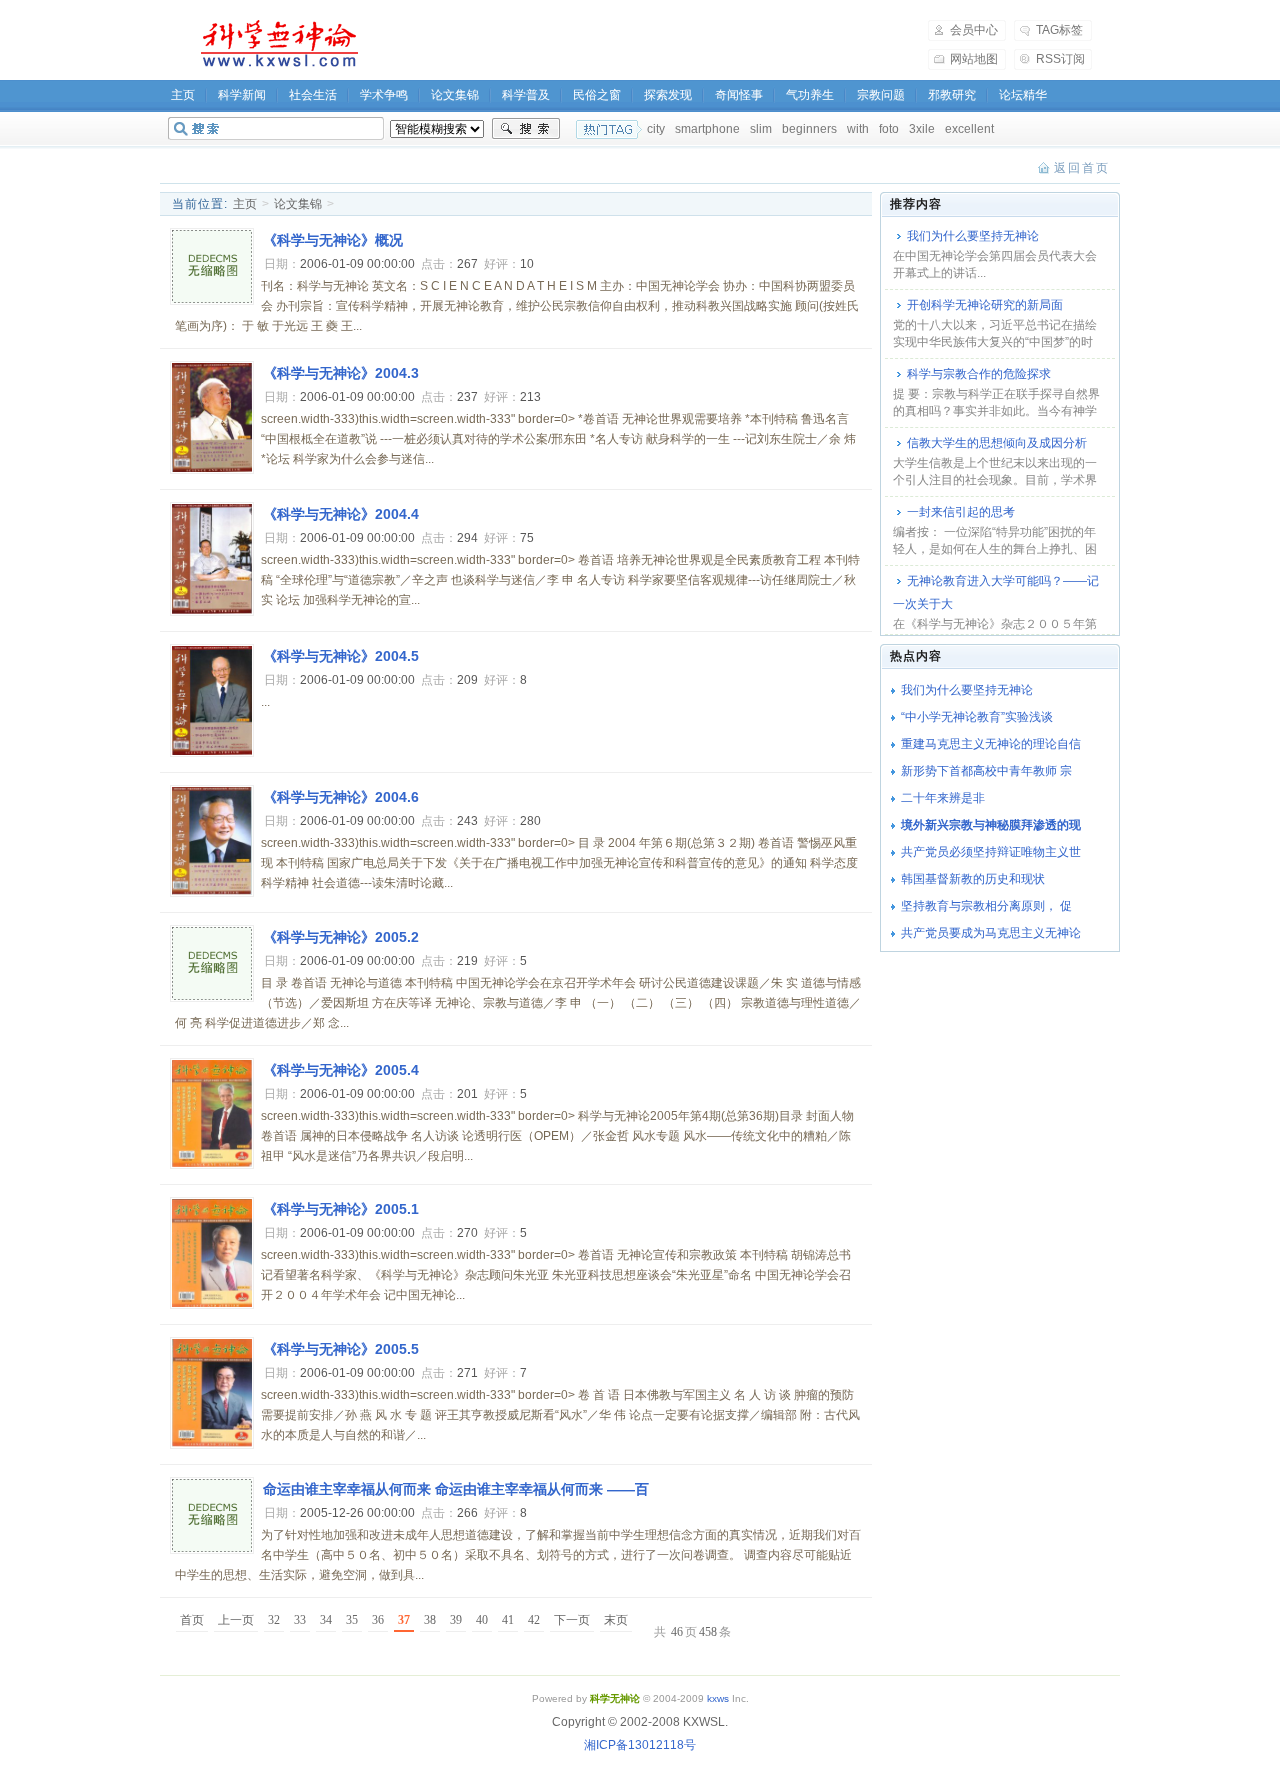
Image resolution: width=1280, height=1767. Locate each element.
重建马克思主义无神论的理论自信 (991, 744)
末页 (616, 1620)
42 (534, 1620)
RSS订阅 (1060, 59)
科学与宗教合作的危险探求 (979, 374)
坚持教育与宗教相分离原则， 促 (986, 906)
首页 (192, 1620)
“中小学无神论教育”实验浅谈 (977, 717)
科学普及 (526, 95)
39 (456, 1620)
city (656, 129)
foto (889, 129)
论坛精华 (1023, 95)
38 (430, 1620)
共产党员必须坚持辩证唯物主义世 (991, 852)
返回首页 (1082, 168)
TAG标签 (1059, 30)
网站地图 (974, 59)
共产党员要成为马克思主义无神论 (991, 933)
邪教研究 (952, 95)
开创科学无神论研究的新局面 (985, 305)
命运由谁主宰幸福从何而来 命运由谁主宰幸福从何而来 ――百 (456, 1489)
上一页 (236, 1620)
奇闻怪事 (739, 95)
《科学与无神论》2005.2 (341, 937)
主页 (183, 95)
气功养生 (810, 95)
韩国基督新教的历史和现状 (973, 879)
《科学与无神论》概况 (333, 240)
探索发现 (668, 95)
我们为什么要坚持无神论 (973, 236)
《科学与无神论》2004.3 (341, 373)
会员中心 (974, 30)
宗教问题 (881, 95)
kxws (718, 1698)
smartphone (707, 129)
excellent (969, 129)
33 (300, 1620)
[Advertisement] (656, 44)
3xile (922, 129)
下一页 (572, 1620)
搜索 (526, 129)
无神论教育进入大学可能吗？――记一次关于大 (996, 592)
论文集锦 (455, 95)
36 (378, 1620)
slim (761, 129)
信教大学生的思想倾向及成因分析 (997, 443)
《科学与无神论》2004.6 (341, 797)
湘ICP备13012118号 (640, 1745)
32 (274, 1620)
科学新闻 (242, 95)
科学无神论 (276, 44)
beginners (809, 129)
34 (326, 1620)
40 (482, 1620)
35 (352, 1620)
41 (508, 1620)
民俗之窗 (597, 95)
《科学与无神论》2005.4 (341, 1070)
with (858, 129)
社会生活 (313, 95)
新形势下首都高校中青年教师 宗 (986, 771)
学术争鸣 (384, 95)
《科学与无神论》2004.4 (341, 514)
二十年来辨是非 (943, 798)
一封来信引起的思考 (961, 512)
